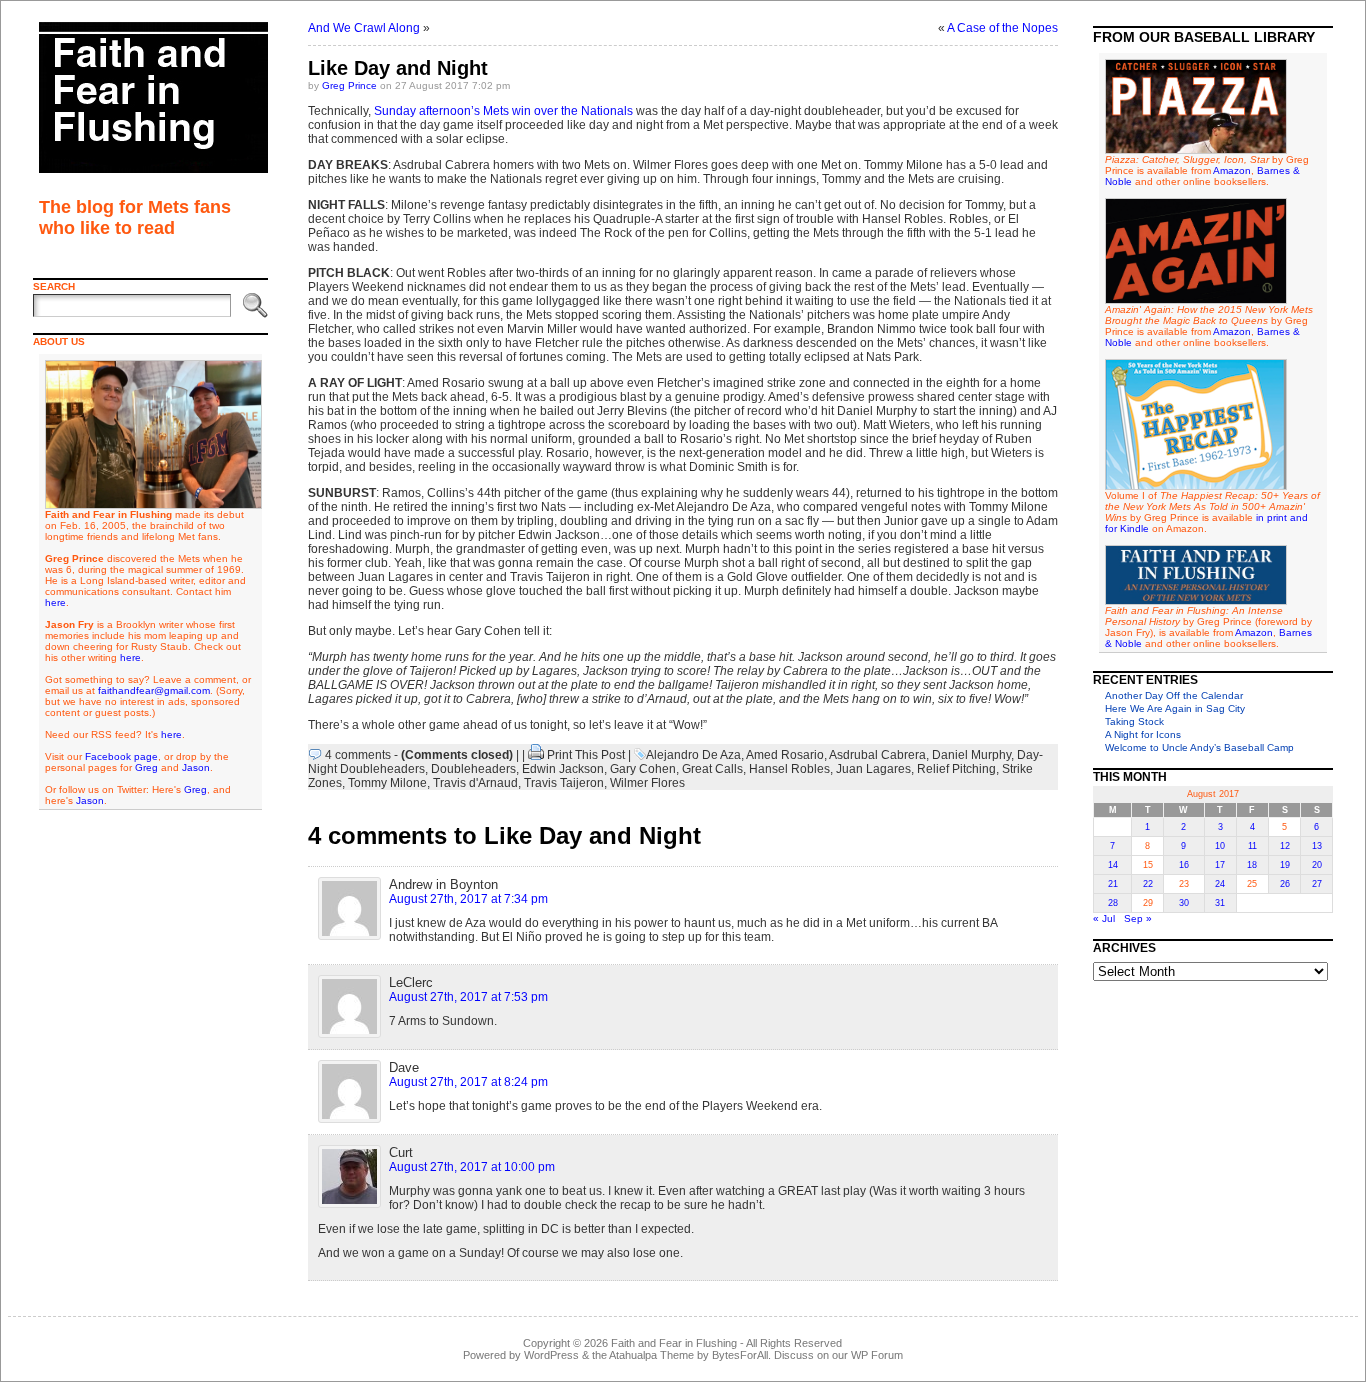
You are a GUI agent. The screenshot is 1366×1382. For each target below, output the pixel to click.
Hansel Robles (789, 769)
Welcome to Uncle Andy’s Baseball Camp (1199, 747)
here (55, 602)
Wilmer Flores (647, 783)
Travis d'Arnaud (475, 783)
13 (1317, 846)
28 (1113, 903)
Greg (146, 767)
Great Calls (712, 769)
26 (1285, 884)
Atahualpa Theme (651, 1355)
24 (1220, 884)
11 (1252, 846)
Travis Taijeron (564, 783)
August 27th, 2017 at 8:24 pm (468, 1082)
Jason (196, 767)
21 (1113, 884)
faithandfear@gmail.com (154, 690)
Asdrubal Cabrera (877, 755)
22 (1148, 884)
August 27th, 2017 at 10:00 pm (472, 1167)
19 (1285, 865)
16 (1184, 865)
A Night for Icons (1143, 734)
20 (1317, 865)
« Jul (1104, 918)
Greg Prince (349, 85)
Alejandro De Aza (693, 755)
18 (1252, 865)
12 (1285, 846)
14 (1113, 865)
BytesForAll (740, 1355)
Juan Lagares (873, 769)
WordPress (551, 1355)
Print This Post (586, 755)
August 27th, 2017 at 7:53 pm (468, 997)
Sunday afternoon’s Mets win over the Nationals (503, 111)
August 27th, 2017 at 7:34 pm (468, 899)
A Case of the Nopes (1002, 28)
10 (1220, 846)
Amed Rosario (785, 755)
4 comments (358, 755)
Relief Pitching (956, 769)
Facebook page (121, 756)
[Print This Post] (536, 755)
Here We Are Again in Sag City (1175, 708)
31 (1220, 903)
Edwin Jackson (563, 769)
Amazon (1232, 170)
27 (1317, 884)
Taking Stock (1134, 721)
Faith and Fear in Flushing (674, 1343)
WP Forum (877, 1355)
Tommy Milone (387, 783)
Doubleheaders (473, 769)
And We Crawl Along (364, 28)
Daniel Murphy (971, 755)
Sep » (1138, 918)
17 (1220, 865)
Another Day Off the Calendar (1174, 695)
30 (1184, 903)
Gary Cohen (643, 769)
